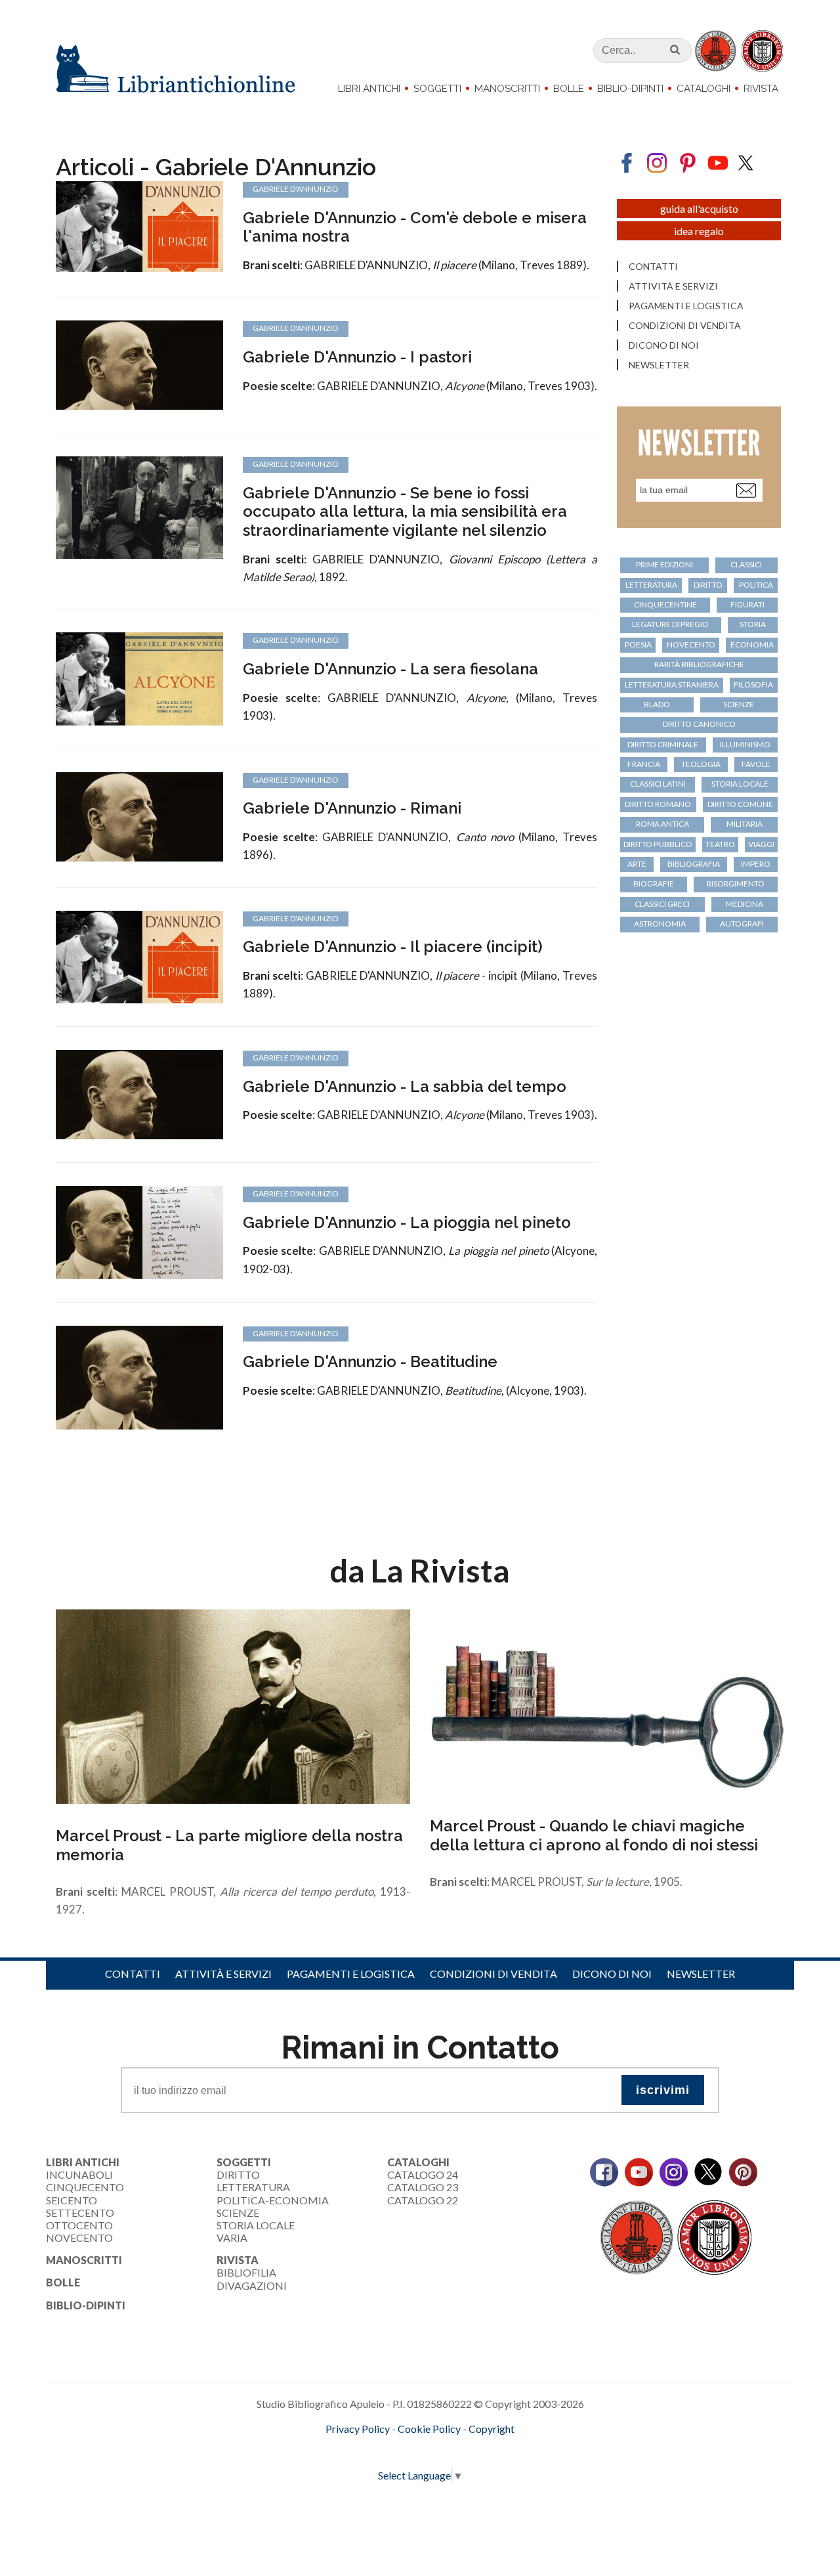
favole (756, 764)
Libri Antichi (369, 89)
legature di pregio (670, 624)
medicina (745, 904)
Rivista (761, 89)
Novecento (691, 644)
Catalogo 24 (423, 2174)
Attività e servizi (673, 286)
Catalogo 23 (423, 2187)
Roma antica (662, 824)
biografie (654, 884)
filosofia (753, 685)
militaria (745, 824)
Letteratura (253, 2187)
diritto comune (740, 804)
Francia (644, 764)
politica (756, 585)
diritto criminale (663, 744)
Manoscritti (507, 89)
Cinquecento (85, 2187)
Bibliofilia (246, 2272)
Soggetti (437, 89)
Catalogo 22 (423, 2200)
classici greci (662, 904)
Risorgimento (736, 884)
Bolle (569, 89)
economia (752, 644)
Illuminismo (745, 744)
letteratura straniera (672, 685)
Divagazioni (252, 2285)
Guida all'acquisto (699, 208)
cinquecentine (665, 604)
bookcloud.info (444, 2450)
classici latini (658, 784)
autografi (742, 924)
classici (746, 564)
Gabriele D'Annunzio (296, 189)
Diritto (238, 2174)
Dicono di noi (664, 345)
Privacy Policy (358, 2429)
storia (753, 624)
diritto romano (658, 804)
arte (637, 864)
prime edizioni (664, 564)
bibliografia (694, 864)
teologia (701, 764)
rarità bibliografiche (699, 664)
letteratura (651, 585)
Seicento (72, 2200)
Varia (232, 2238)
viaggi (761, 844)
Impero (756, 864)
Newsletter (659, 365)
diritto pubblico (658, 844)
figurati (747, 604)
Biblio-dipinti (630, 89)
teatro (720, 844)
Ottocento (79, 2225)
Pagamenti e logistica (686, 306)
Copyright (492, 2429)
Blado (657, 704)
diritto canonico (699, 724)
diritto (708, 585)
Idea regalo (699, 231)
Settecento (80, 2213)
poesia (638, 644)
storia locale (740, 784)
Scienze (238, 2213)
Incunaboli (79, 2174)
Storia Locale (256, 2225)
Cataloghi (703, 89)
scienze (739, 704)
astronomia (660, 924)
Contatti (653, 267)
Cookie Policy (429, 2429)
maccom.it (381, 2450)
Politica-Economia (273, 2200)
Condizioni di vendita (685, 326)
